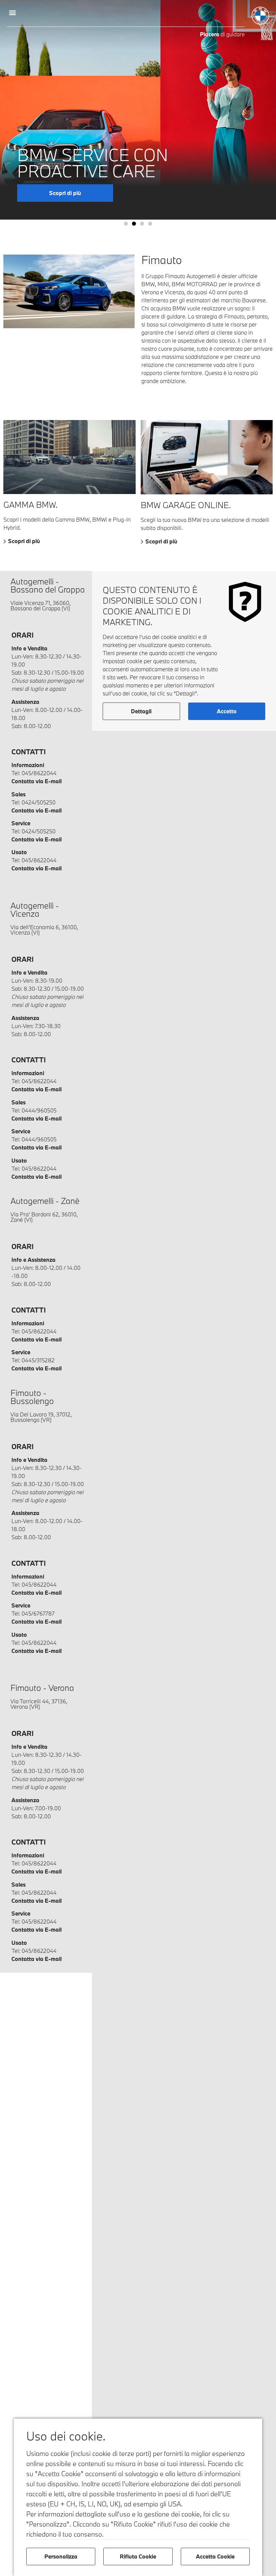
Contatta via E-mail (37, 781)
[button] (12, 12)
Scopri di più (24, 541)
